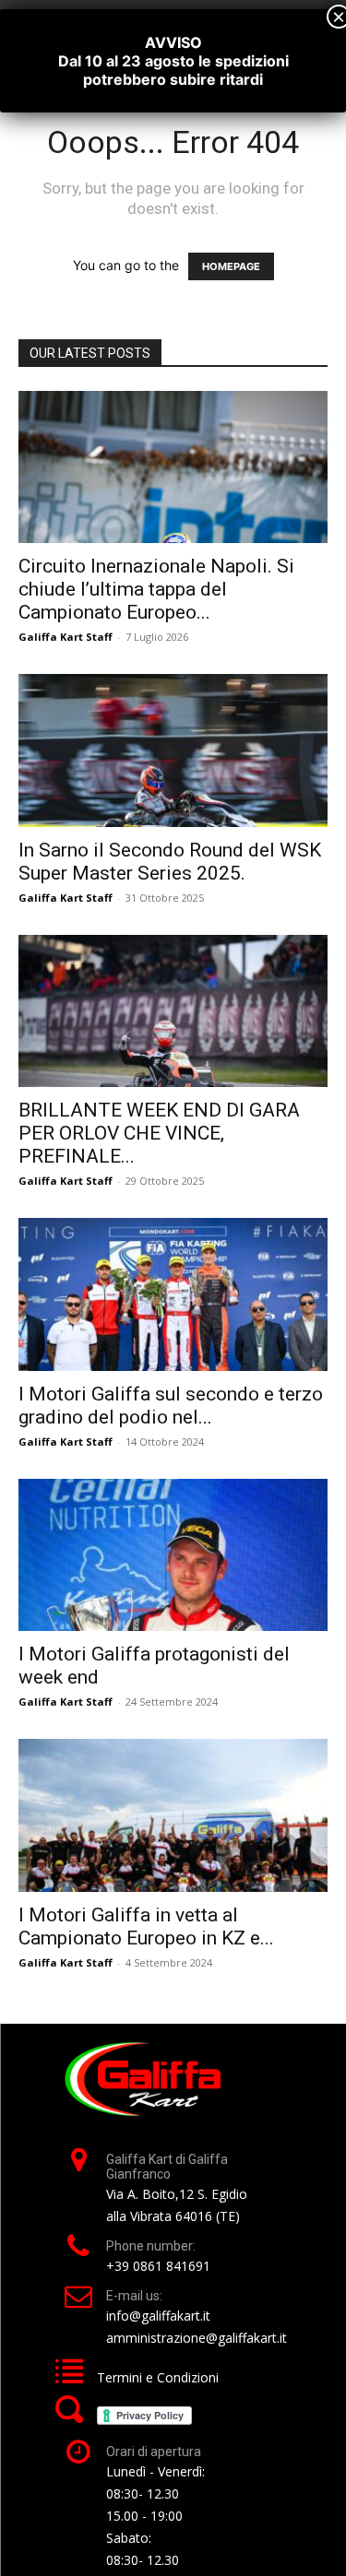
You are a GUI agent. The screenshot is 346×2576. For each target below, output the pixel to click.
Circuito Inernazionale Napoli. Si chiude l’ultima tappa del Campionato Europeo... (156, 589)
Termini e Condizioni (158, 2377)
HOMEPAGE (231, 266)
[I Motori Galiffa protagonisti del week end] (173, 1555)
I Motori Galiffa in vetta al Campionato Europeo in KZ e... (146, 1926)
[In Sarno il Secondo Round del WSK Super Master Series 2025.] (173, 750)
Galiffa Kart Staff (66, 637)
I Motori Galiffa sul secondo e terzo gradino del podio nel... (171, 1406)
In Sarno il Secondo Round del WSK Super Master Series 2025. (170, 862)
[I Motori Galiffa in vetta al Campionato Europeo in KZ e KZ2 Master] (173, 1815)
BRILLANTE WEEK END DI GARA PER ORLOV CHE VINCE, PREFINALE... (159, 1133)
